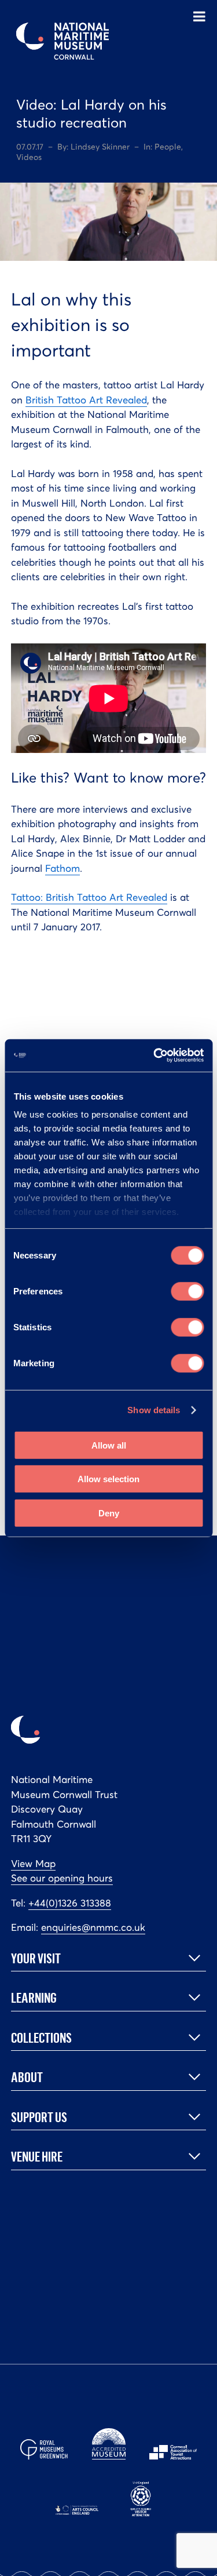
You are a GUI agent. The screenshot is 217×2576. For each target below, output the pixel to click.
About (27, 2077)
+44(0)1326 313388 (70, 1903)
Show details (154, 1410)
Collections (41, 2037)
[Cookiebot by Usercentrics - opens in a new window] (155, 1056)
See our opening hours (62, 1878)
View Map (33, 1864)
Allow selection (108, 1479)
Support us (39, 2117)
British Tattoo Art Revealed (86, 400)
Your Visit (36, 1958)
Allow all (109, 1445)
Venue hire (37, 2156)
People (168, 147)
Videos (29, 157)
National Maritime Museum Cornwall (62, 41)
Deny (109, 1513)
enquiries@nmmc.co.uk (93, 1927)
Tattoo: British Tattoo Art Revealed (89, 897)
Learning (34, 1998)
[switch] (187, 1291)
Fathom (62, 868)
